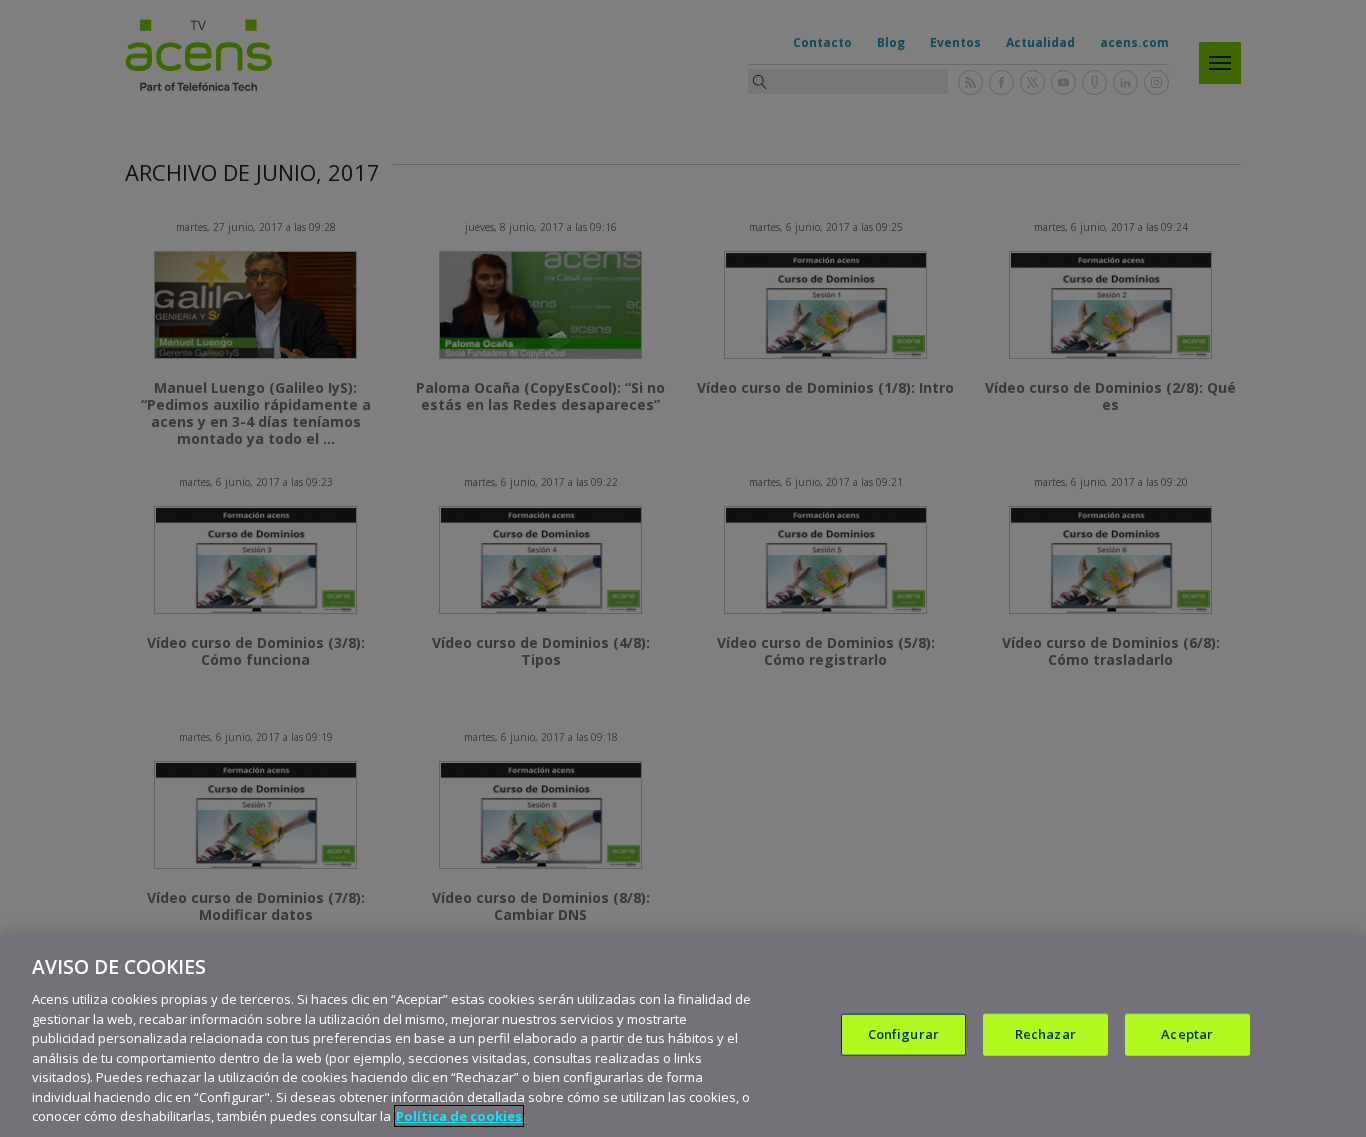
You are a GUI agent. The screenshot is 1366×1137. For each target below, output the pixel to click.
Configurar (903, 1034)
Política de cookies (459, 1116)
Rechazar (1045, 1034)
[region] (683, 1036)
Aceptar (1187, 1034)
